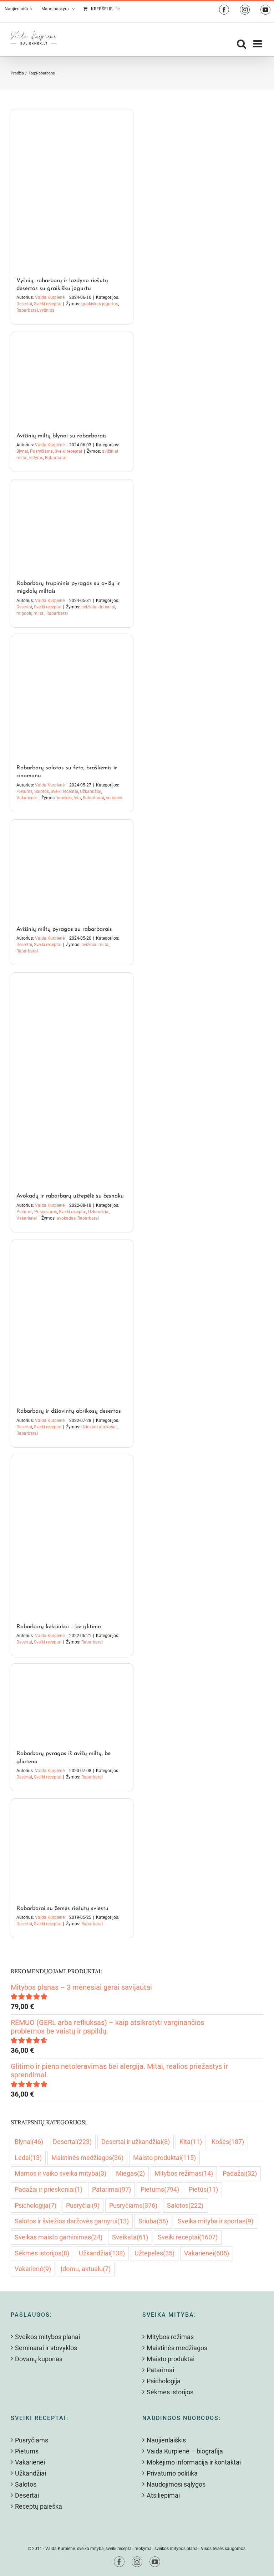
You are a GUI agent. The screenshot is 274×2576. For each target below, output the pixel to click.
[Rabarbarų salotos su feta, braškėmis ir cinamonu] (72, 696)
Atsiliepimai (163, 2495)
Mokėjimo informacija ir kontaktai (194, 2462)
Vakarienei (27, 798)
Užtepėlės (154, 2253)
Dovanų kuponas (39, 2359)
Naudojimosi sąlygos (176, 2484)
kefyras (36, 458)
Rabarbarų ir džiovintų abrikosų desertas (69, 1411)
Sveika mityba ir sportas (215, 2221)
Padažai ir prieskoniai (49, 2189)
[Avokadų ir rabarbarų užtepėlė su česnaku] (72, 1079)
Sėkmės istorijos (42, 2253)
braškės (64, 798)
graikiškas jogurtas (100, 304)
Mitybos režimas (184, 2173)
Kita (191, 2142)
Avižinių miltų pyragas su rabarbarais (64, 929)
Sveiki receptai (48, 304)
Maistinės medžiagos (87, 2158)
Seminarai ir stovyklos (46, 2348)
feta (77, 798)
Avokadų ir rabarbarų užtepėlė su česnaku (70, 1196)
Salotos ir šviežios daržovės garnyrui (72, 2221)
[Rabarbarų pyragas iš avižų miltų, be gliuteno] (72, 1703)
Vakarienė (33, 2269)
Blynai (22, 451)
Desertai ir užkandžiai (136, 2142)
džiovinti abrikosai (99, 1427)
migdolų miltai (31, 613)
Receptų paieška (39, 2506)
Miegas (130, 2173)
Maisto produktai (164, 2158)
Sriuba (153, 2221)
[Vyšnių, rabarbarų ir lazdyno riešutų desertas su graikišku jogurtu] (72, 189)
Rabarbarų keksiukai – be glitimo (59, 1627)
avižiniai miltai (95, 945)
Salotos (42, 791)
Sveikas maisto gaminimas (59, 2237)
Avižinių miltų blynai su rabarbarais (62, 436)
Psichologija (35, 2205)
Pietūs (203, 2189)
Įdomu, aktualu (86, 2269)
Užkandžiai (91, 791)
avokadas (66, 1218)
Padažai (240, 2173)
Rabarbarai (27, 310)
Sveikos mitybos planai (47, 2337)
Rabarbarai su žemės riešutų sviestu (62, 1908)
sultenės (114, 798)
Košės (228, 2142)
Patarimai (111, 2189)
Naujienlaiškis (166, 2440)
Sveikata (130, 2237)
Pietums (24, 791)
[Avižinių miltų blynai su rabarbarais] (72, 378)
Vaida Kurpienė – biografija (185, 2451)
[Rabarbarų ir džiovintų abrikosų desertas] (72, 1320)
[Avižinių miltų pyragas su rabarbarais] (72, 869)
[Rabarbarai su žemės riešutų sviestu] (72, 1848)
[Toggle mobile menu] (258, 44)
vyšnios (47, 310)
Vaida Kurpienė (50, 297)
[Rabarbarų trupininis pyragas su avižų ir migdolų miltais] (72, 526)
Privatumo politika (172, 2473)
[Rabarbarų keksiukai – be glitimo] (72, 1535)
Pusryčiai (83, 2205)
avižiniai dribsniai (98, 607)
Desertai (24, 304)
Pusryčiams (41, 451)
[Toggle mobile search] (242, 44)
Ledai (28, 2158)
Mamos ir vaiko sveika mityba (60, 2173)
